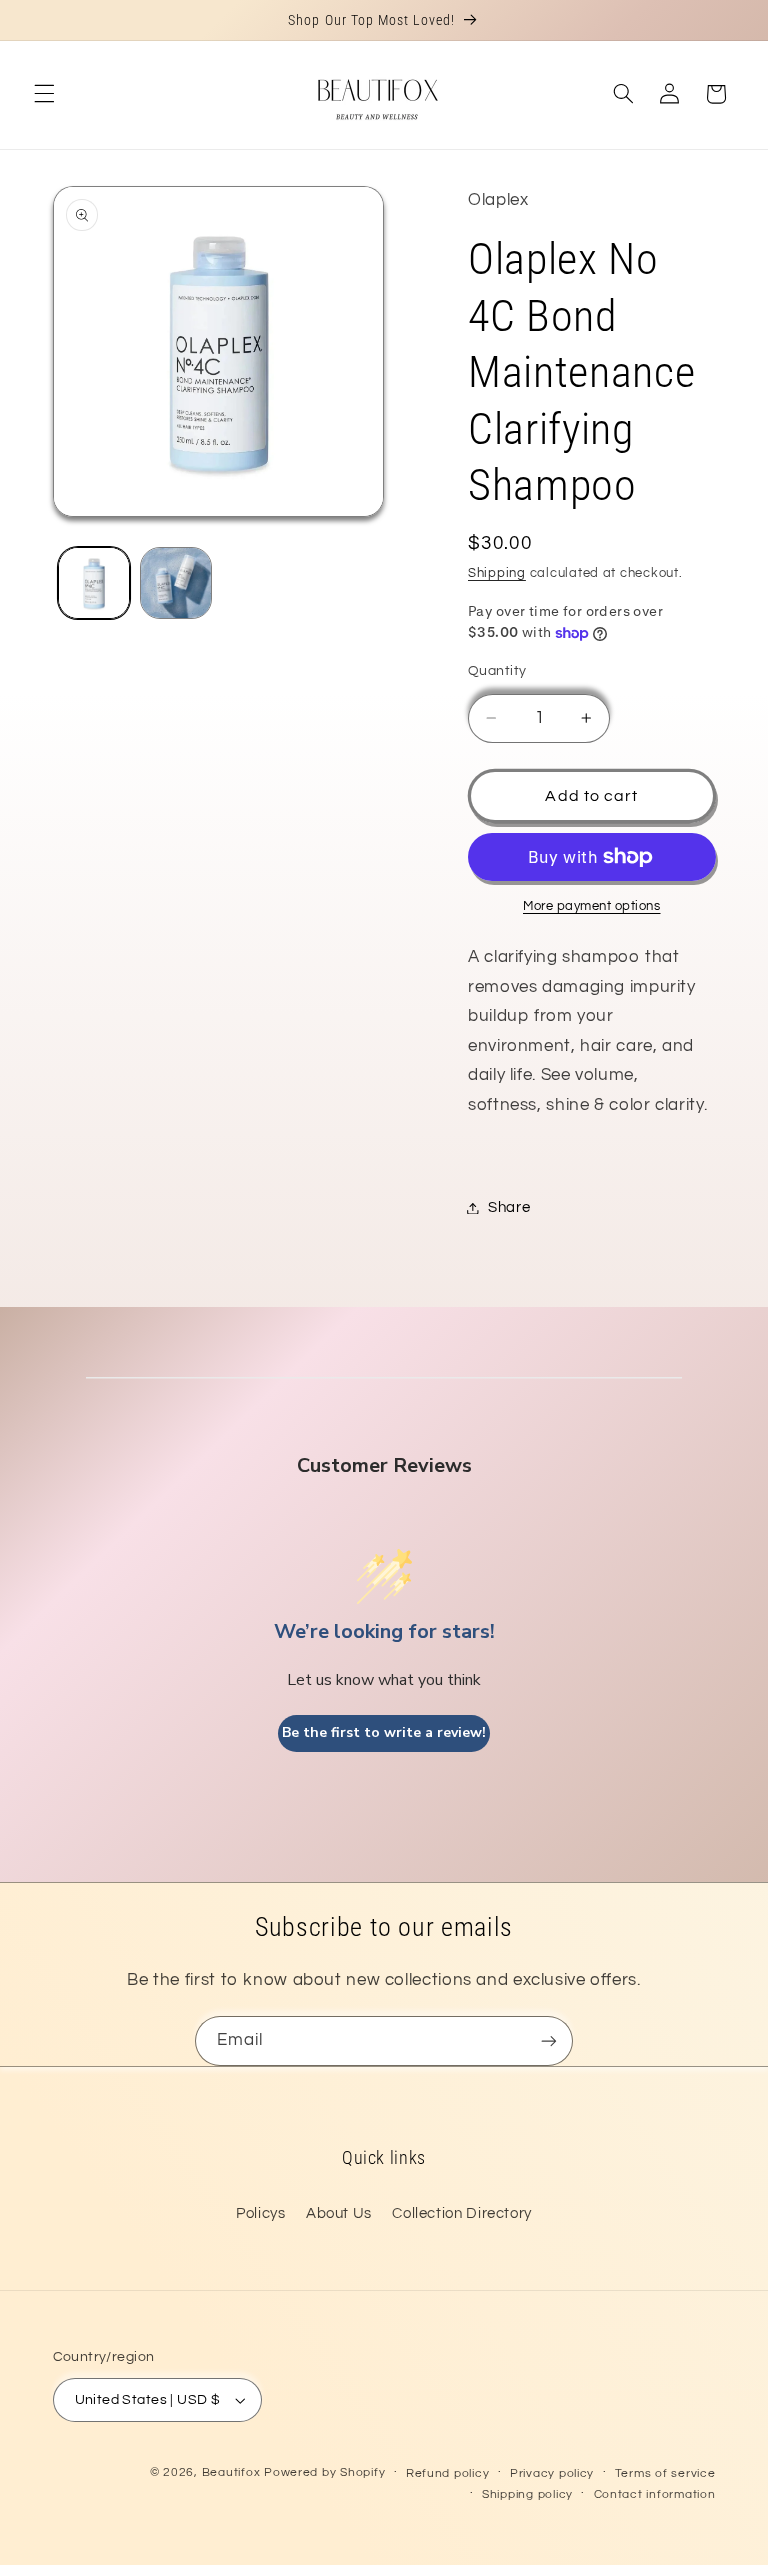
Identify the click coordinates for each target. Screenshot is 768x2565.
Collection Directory (462, 2213)
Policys (260, 2213)
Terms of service (665, 2473)
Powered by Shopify (324, 2472)
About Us (339, 2213)
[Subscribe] (549, 2040)
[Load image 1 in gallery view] (94, 583)
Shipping (497, 573)
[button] (44, 94)
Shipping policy (527, 2494)
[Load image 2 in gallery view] (176, 583)
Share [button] (509, 1207)
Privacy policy (552, 2473)
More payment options (592, 906)
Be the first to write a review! (384, 1732)
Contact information (655, 2494)
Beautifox (231, 2472)
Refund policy (448, 2473)
